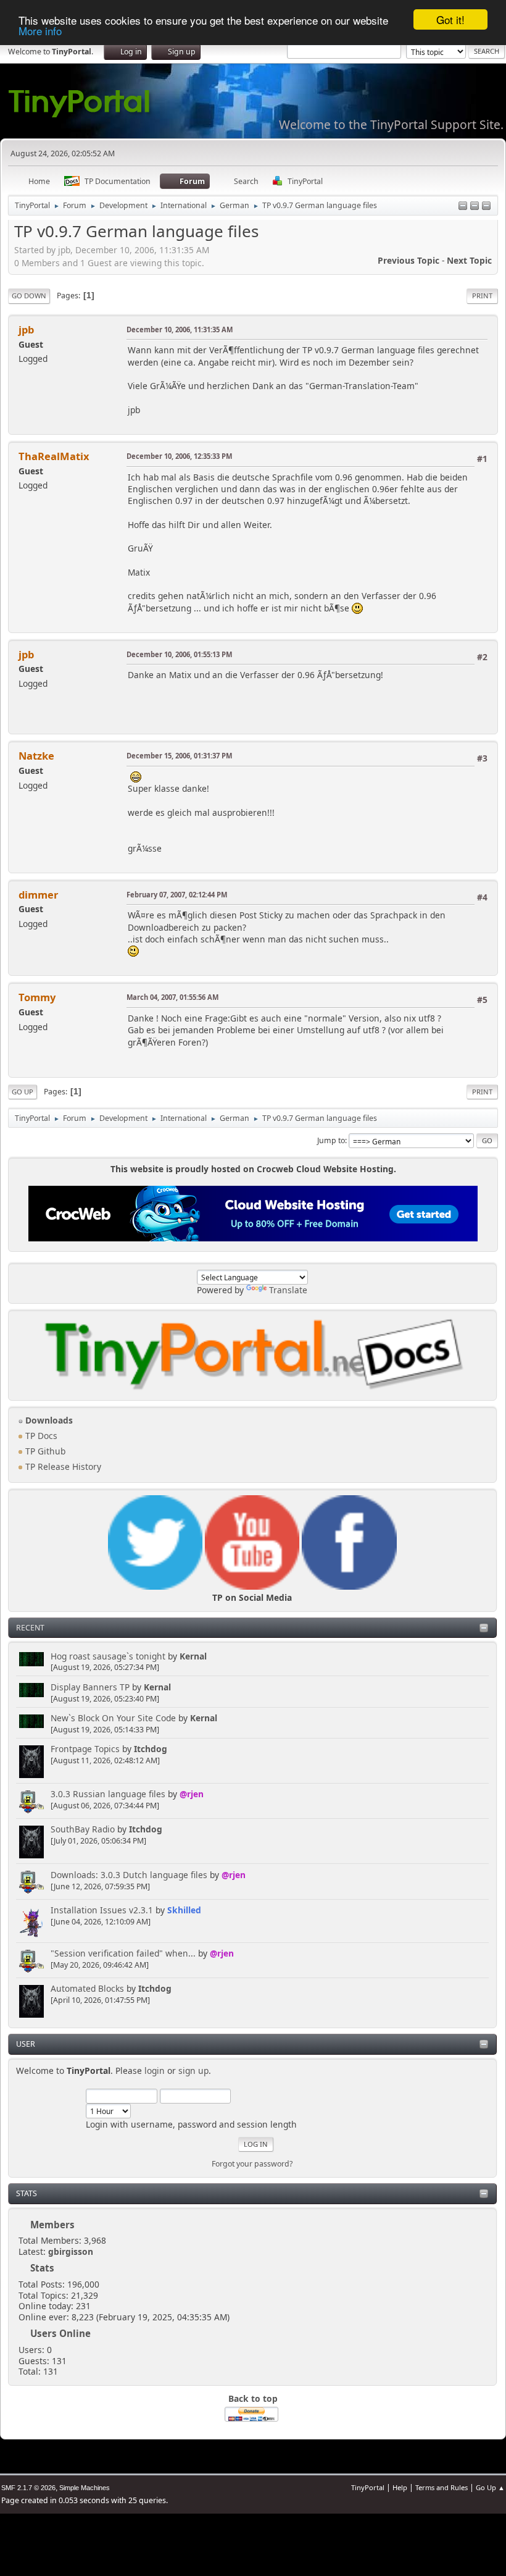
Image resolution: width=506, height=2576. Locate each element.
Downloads (48, 1420)
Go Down (29, 296)
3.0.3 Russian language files (108, 1794)
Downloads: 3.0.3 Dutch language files (129, 1875)
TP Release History (62, 1466)
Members (52, 2225)
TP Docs (40, 1436)
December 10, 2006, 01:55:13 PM (179, 654)
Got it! (450, 19)
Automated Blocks (87, 1988)
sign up (193, 2070)
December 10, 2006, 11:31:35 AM (180, 329)
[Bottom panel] (486, 207)
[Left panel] (463, 207)
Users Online (60, 2333)
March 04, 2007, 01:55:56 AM (172, 997)
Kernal (193, 1656)
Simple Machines (85, 2488)
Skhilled (184, 1910)
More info (40, 31)
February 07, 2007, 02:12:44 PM (177, 895)
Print (482, 296)
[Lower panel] (475, 207)
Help (400, 2487)
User (26, 2044)
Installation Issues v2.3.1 (102, 1910)
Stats (27, 2193)
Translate (288, 1290)
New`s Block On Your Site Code (113, 1718)
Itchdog (151, 1749)
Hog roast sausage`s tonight (108, 1656)
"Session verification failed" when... (123, 1953)
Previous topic (409, 260)
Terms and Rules (442, 2487)
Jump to (331, 1140)
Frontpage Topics (85, 1749)
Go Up (23, 1092)
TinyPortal (368, 2487)
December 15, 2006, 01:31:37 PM (179, 756)
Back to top (253, 2398)
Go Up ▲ (490, 2487)
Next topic (469, 260)
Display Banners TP (90, 1687)
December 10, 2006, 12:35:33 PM (179, 456)
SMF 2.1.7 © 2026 (28, 2488)
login (155, 2070)
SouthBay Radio (83, 1829)
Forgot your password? (252, 2164)
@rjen (192, 1794)
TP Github (44, 1451)
